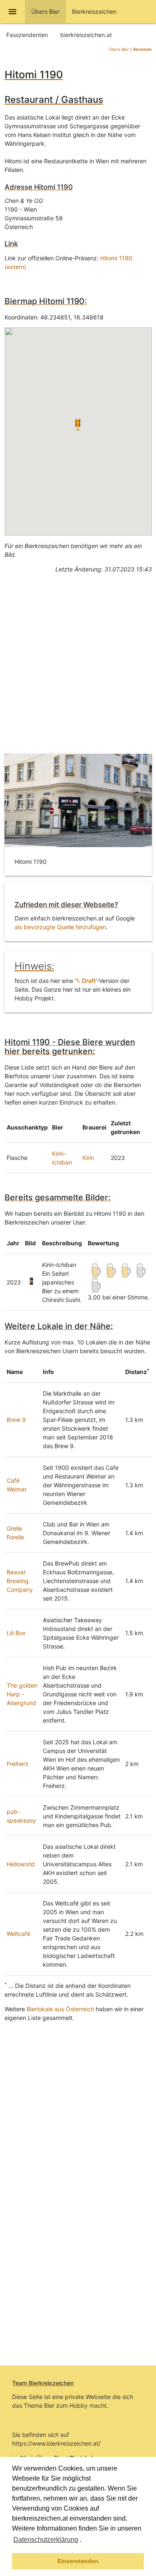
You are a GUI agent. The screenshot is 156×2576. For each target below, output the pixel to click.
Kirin (88, 1158)
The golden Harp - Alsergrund (22, 1694)
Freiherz (18, 1764)
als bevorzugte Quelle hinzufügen (60, 927)
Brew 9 (16, 1420)
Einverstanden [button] (78, 2561)
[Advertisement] (78, 657)
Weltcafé (19, 1934)
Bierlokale (142, 49)
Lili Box (16, 1633)
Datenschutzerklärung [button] (46, 2540)
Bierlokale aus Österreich (60, 2009)
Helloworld (21, 1864)
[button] (84, 2541)
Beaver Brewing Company (20, 1581)
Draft (88, 981)
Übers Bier (119, 49)
